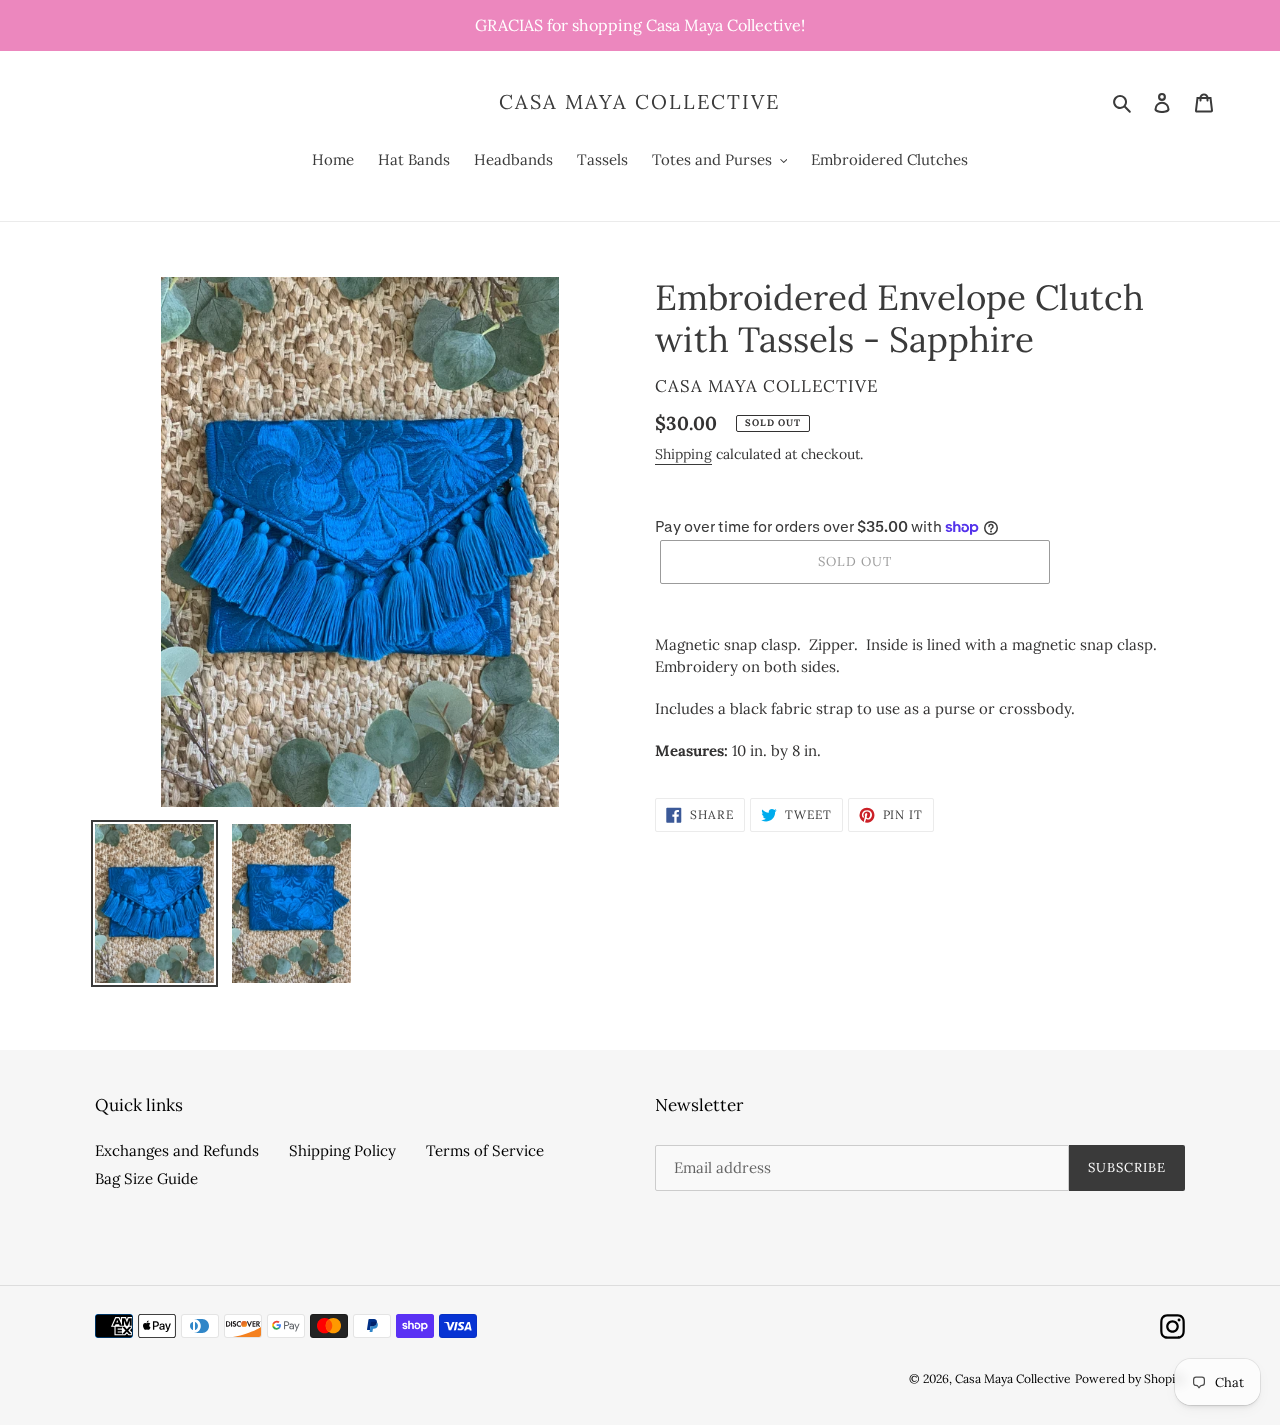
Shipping (683, 454)
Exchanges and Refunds (177, 1150)
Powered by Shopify (1130, 1378)
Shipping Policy (342, 1150)
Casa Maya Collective (639, 102)
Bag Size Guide (146, 1178)
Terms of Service (485, 1150)
